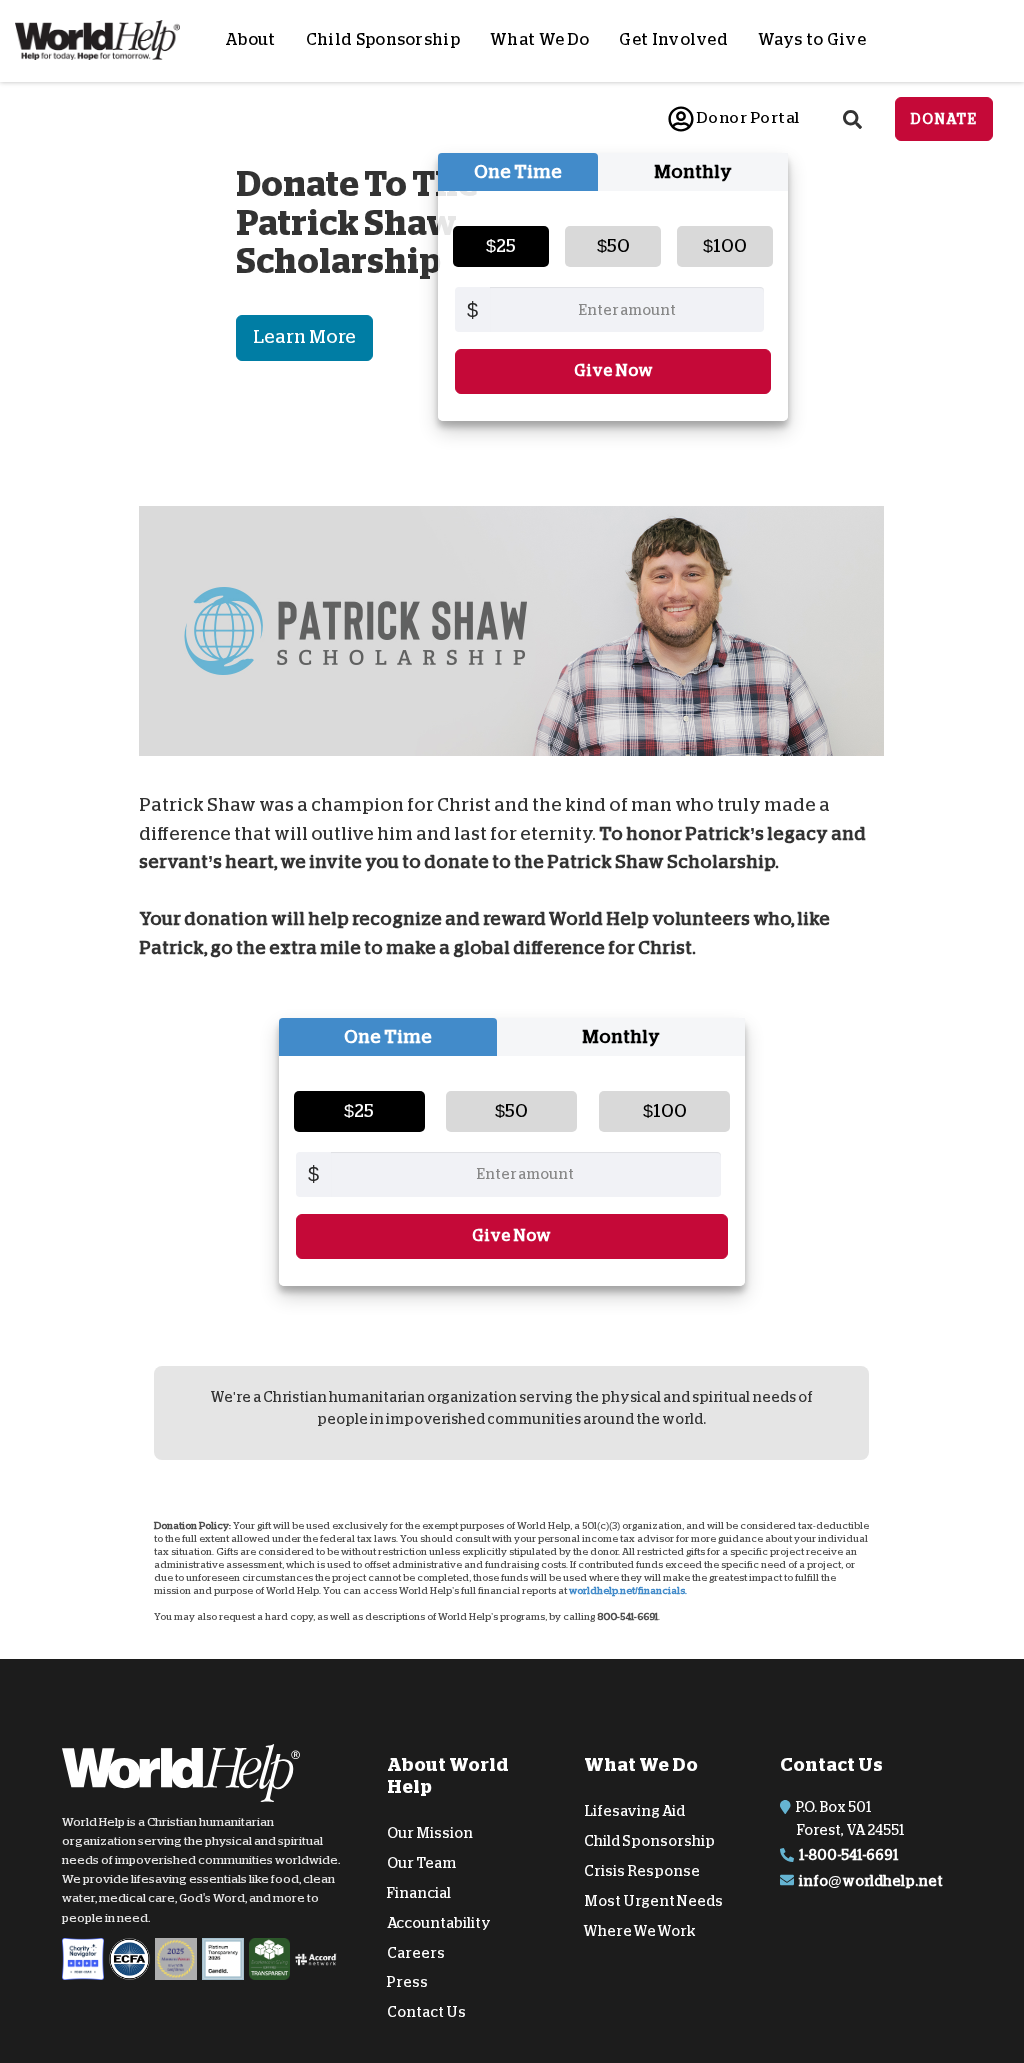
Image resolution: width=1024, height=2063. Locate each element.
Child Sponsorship (383, 40)
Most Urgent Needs (653, 1901)
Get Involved (673, 40)
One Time (518, 172)
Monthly (693, 172)
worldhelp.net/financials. (628, 1591)
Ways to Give (812, 40)
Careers (416, 1953)
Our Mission (430, 1833)
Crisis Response (642, 1871)
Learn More (304, 337)
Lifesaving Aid (634, 1811)
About (250, 40)
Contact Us (426, 2012)
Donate (944, 119)
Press (407, 1982)
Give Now (613, 371)
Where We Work (640, 1931)
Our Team (421, 1863)
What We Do (539, 40)
